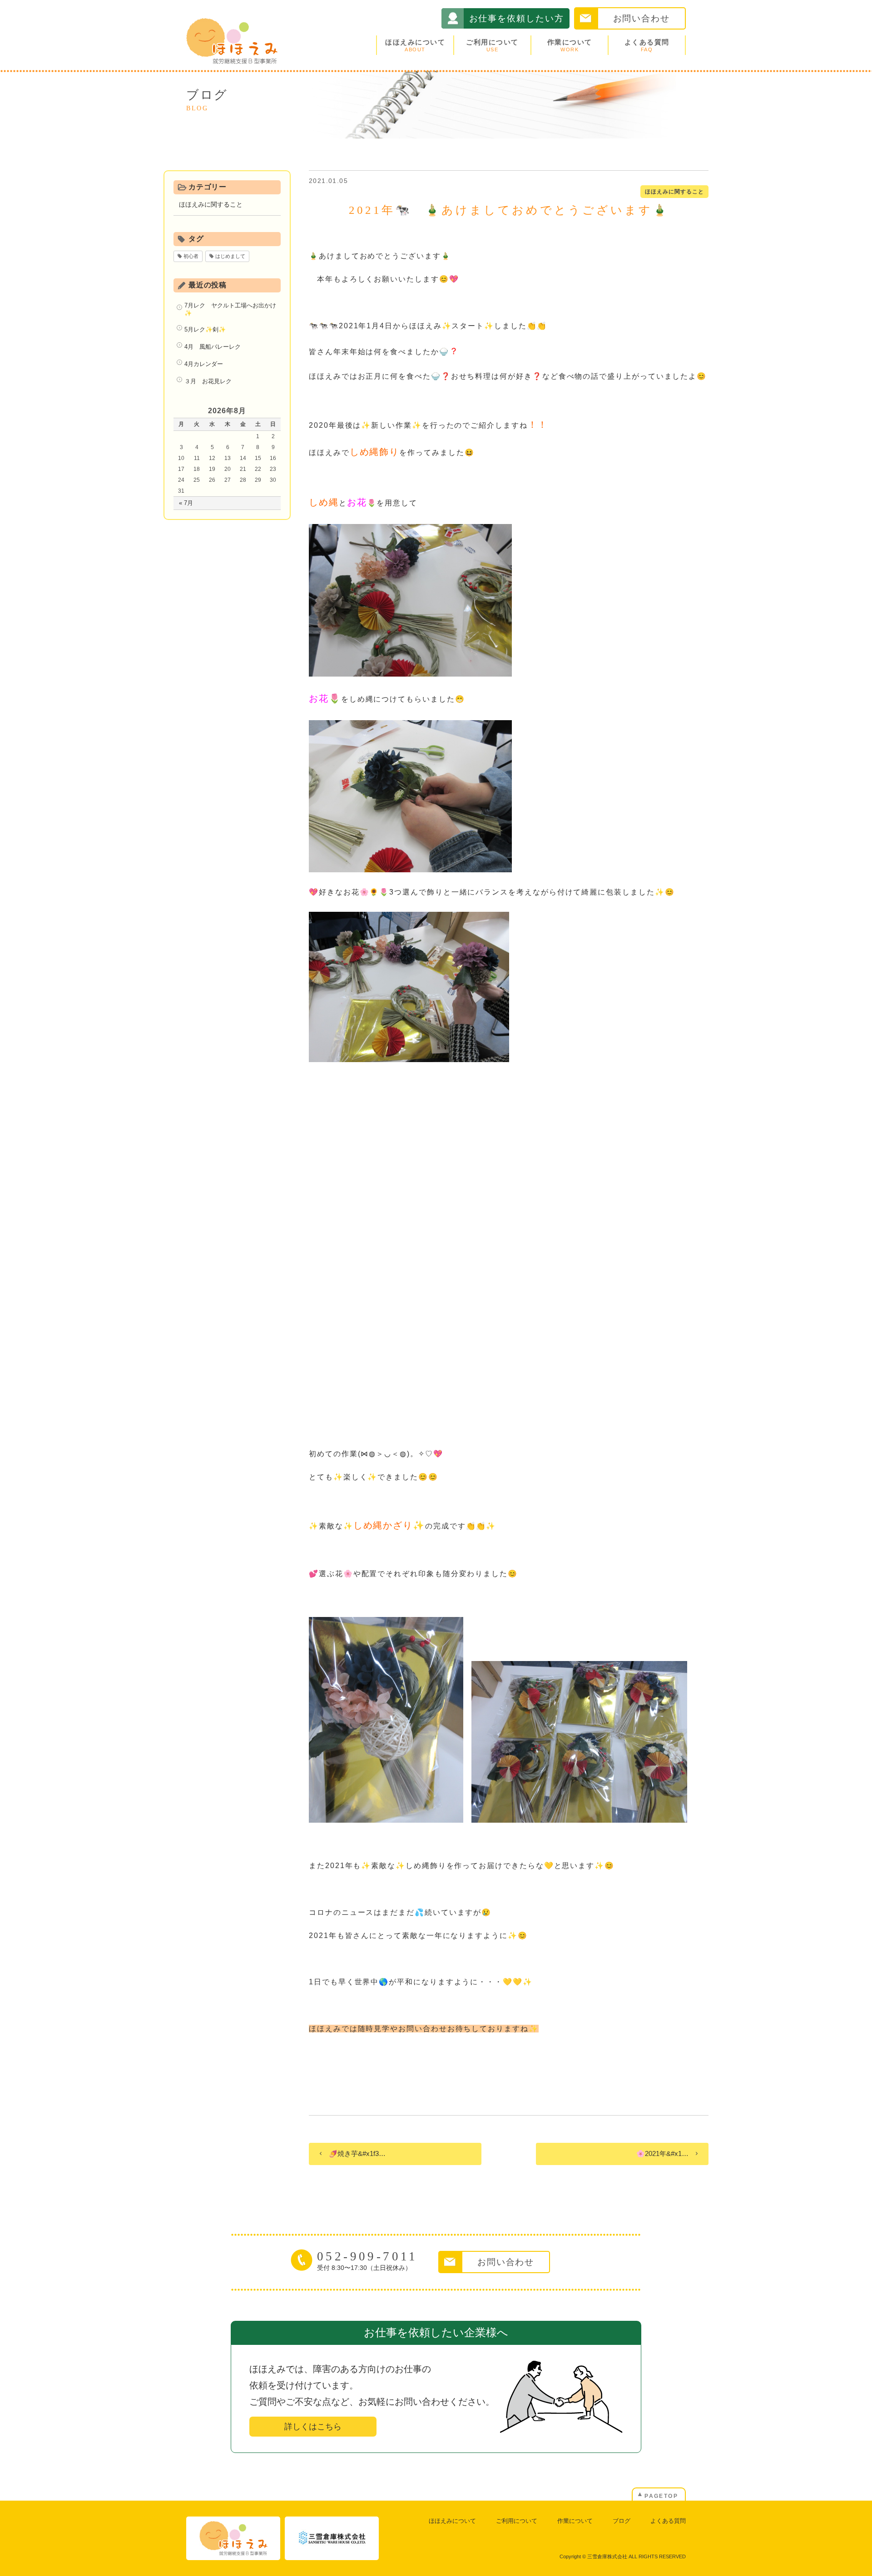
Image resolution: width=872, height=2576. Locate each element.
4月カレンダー (204, 364)
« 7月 (186, 503)
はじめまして (230, 256)
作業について (570, 45)
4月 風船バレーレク (213, 347)
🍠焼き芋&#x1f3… (357, 2153)
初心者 (191, 256)
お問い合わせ (642, 18)
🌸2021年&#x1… (662, 2153)
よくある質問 (647, 45)
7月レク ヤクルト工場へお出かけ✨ (230, 309)
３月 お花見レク (208, 381)
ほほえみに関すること (674, 192)
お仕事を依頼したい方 (517, 18)
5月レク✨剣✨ (205, 329)
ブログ (622, 2521)
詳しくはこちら (313, 2427)
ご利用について (492, 45)
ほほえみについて (415, 45)
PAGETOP (661, 2496)
